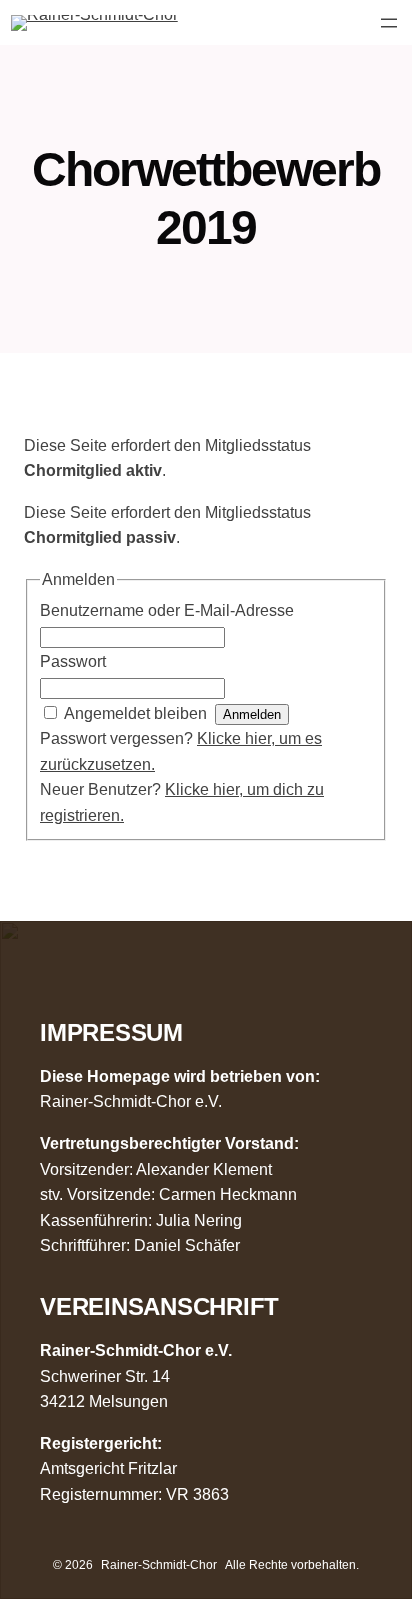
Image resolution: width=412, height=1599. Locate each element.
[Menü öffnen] (389, 23)
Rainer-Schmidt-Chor (159, 1565)
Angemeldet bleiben (135, 713)
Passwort (73, 661)
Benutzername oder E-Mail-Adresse (167, 610)
